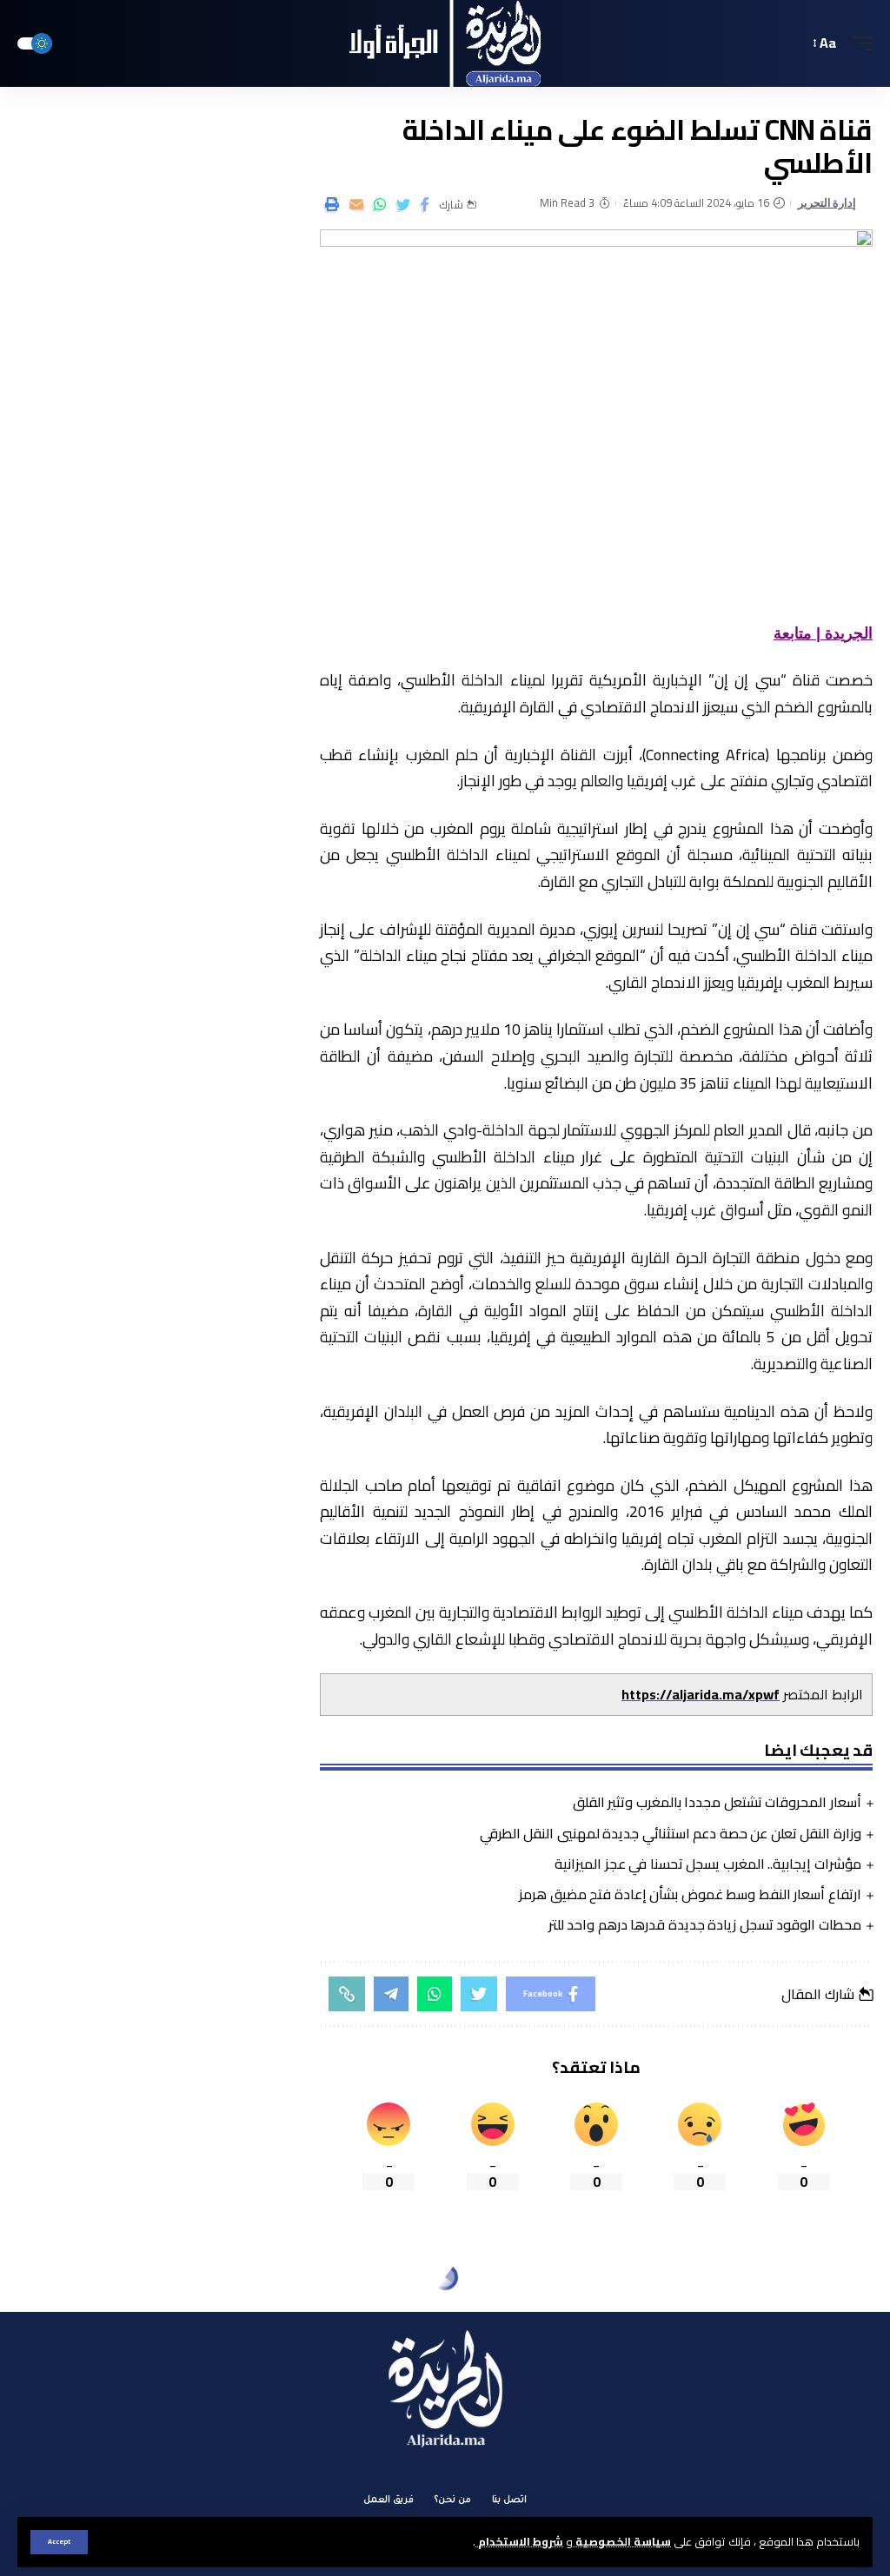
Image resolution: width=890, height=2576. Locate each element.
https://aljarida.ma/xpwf (701, 1694)
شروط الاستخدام (519, 2541)
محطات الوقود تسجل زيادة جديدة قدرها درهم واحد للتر (705, 1924)
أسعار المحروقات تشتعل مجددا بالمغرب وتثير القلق (717, 1802)
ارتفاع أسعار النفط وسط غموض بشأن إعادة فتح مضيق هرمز (690, 1894)
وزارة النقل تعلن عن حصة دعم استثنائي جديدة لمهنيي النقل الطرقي (671, 1833)
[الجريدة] (445, 43)
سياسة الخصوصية (622, 2541)
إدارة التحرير (827, 203)
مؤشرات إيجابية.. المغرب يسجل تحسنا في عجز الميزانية (708, 1864)
